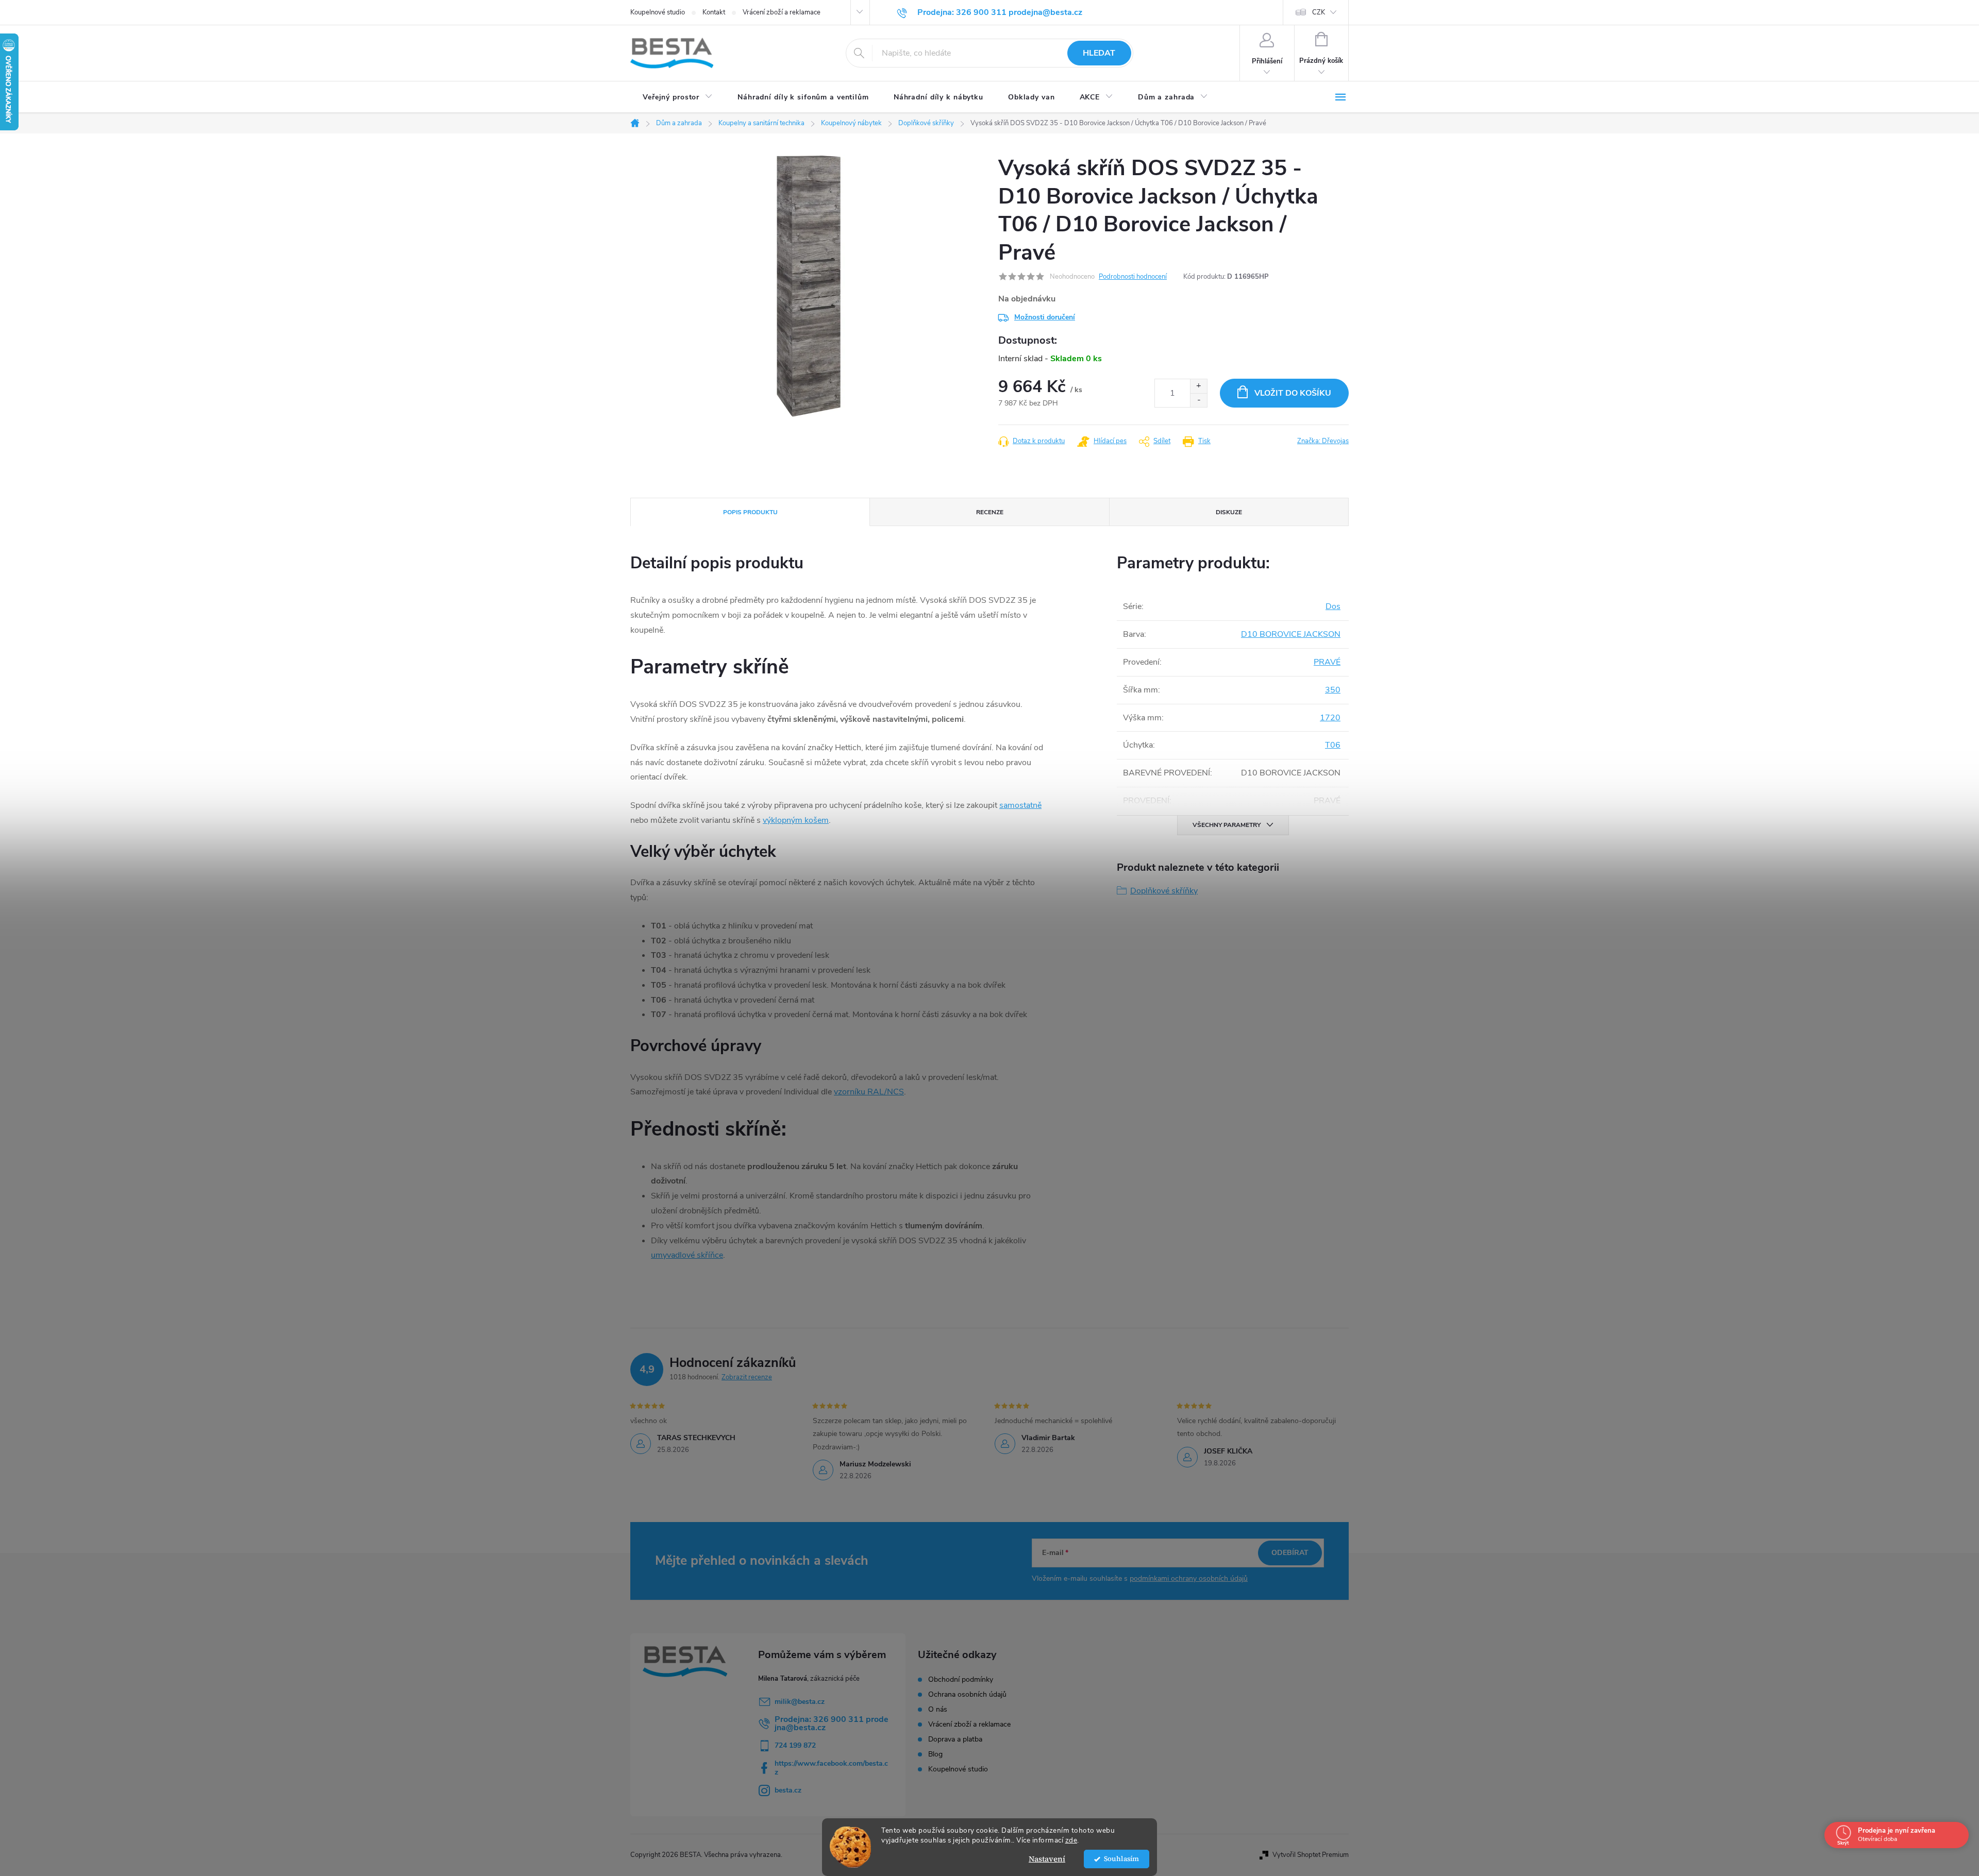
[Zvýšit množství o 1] (1198, 386)
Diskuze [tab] (1229, 512)
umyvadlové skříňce (687, 1255)
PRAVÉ (1327, 662)
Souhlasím (1121, 1859)
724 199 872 (795, 1745)
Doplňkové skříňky (1164, 891)
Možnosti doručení (1045, 317)
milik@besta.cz (800, 1702)
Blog (935, 1754)
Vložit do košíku (1293, 393)
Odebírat (1290, 1553)
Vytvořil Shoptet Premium (1311, 1855)
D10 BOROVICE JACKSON (1291, 634)
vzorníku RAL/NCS (869, 1092)
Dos (1333, 606)
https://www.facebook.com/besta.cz (831, 1768)
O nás (938, 1710)
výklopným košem (796, 820)
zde (1071, 1840)
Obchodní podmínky (961, 1680)
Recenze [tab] (990, 512)
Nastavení (1047, 1859)
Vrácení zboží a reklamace (782, 12)
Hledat (1099, 53)
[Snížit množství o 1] (1198, 400)
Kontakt (714, 12)
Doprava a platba (955, 1739)
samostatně (1020, 805)
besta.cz (788, 1790)
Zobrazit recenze (747, 1377)
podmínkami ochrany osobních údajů (1189, 1578)
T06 (1333, 745)
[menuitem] (678, 97)
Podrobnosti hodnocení (1133, 277)
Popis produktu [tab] (750, 512)
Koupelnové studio (658, 12)
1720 (1330, 718)
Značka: (1323, 441)
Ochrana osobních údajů (967, 1695)
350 (1333, 690)
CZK (1319, 12)
